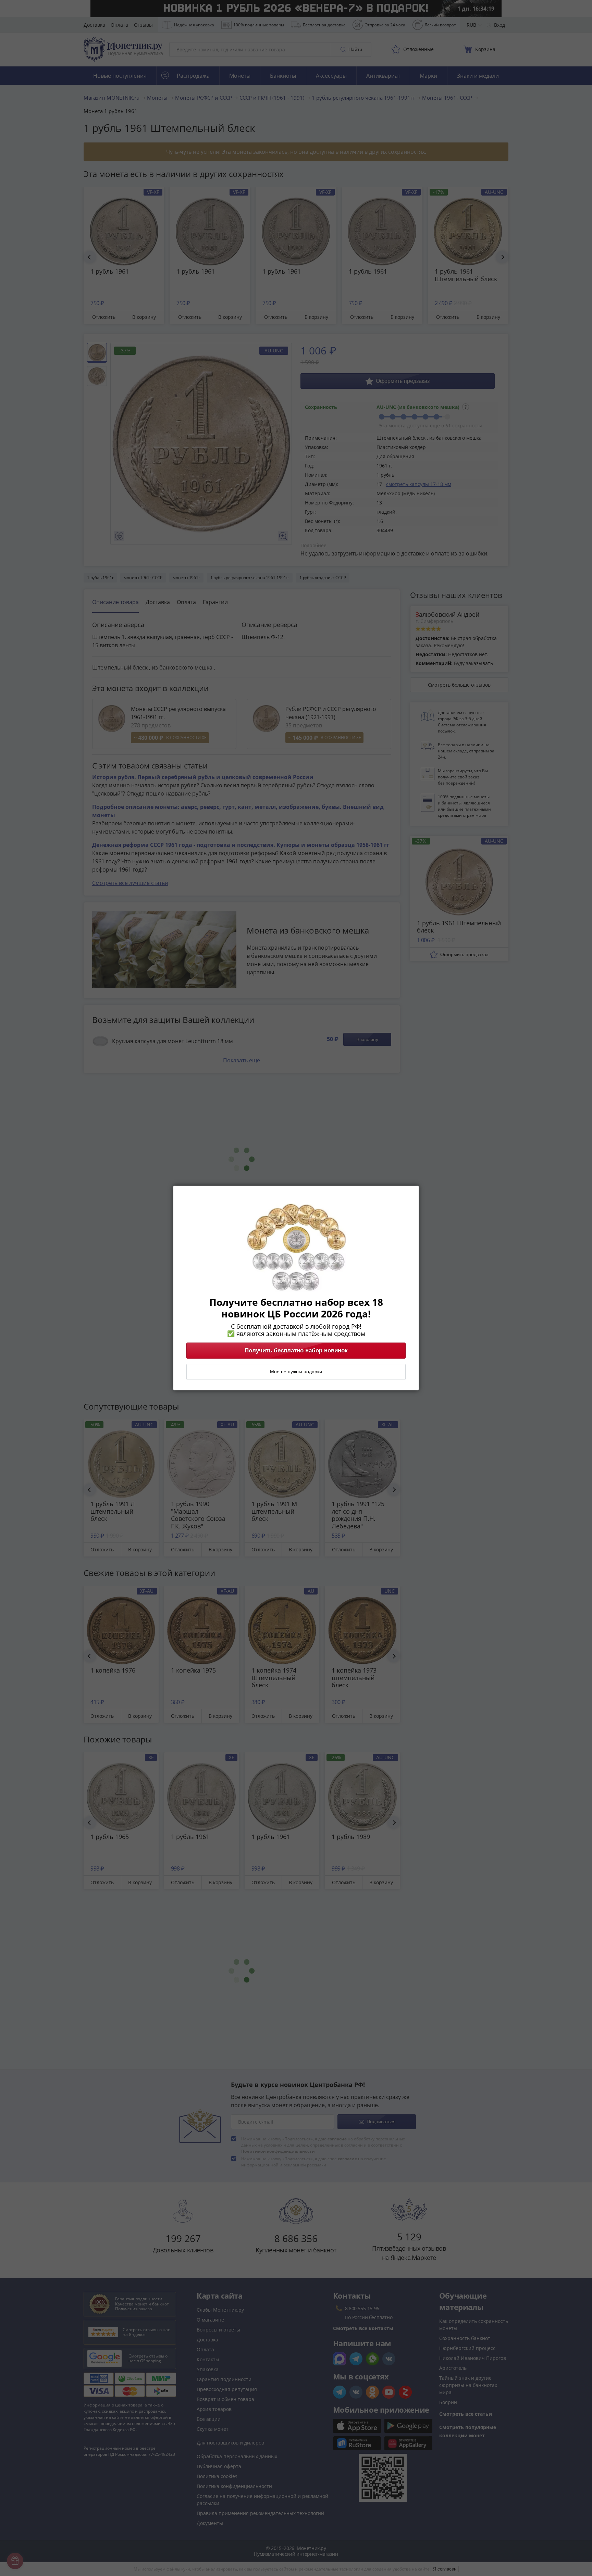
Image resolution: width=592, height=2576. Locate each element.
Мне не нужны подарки (296, 1372)
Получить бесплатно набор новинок (296, 1351)
